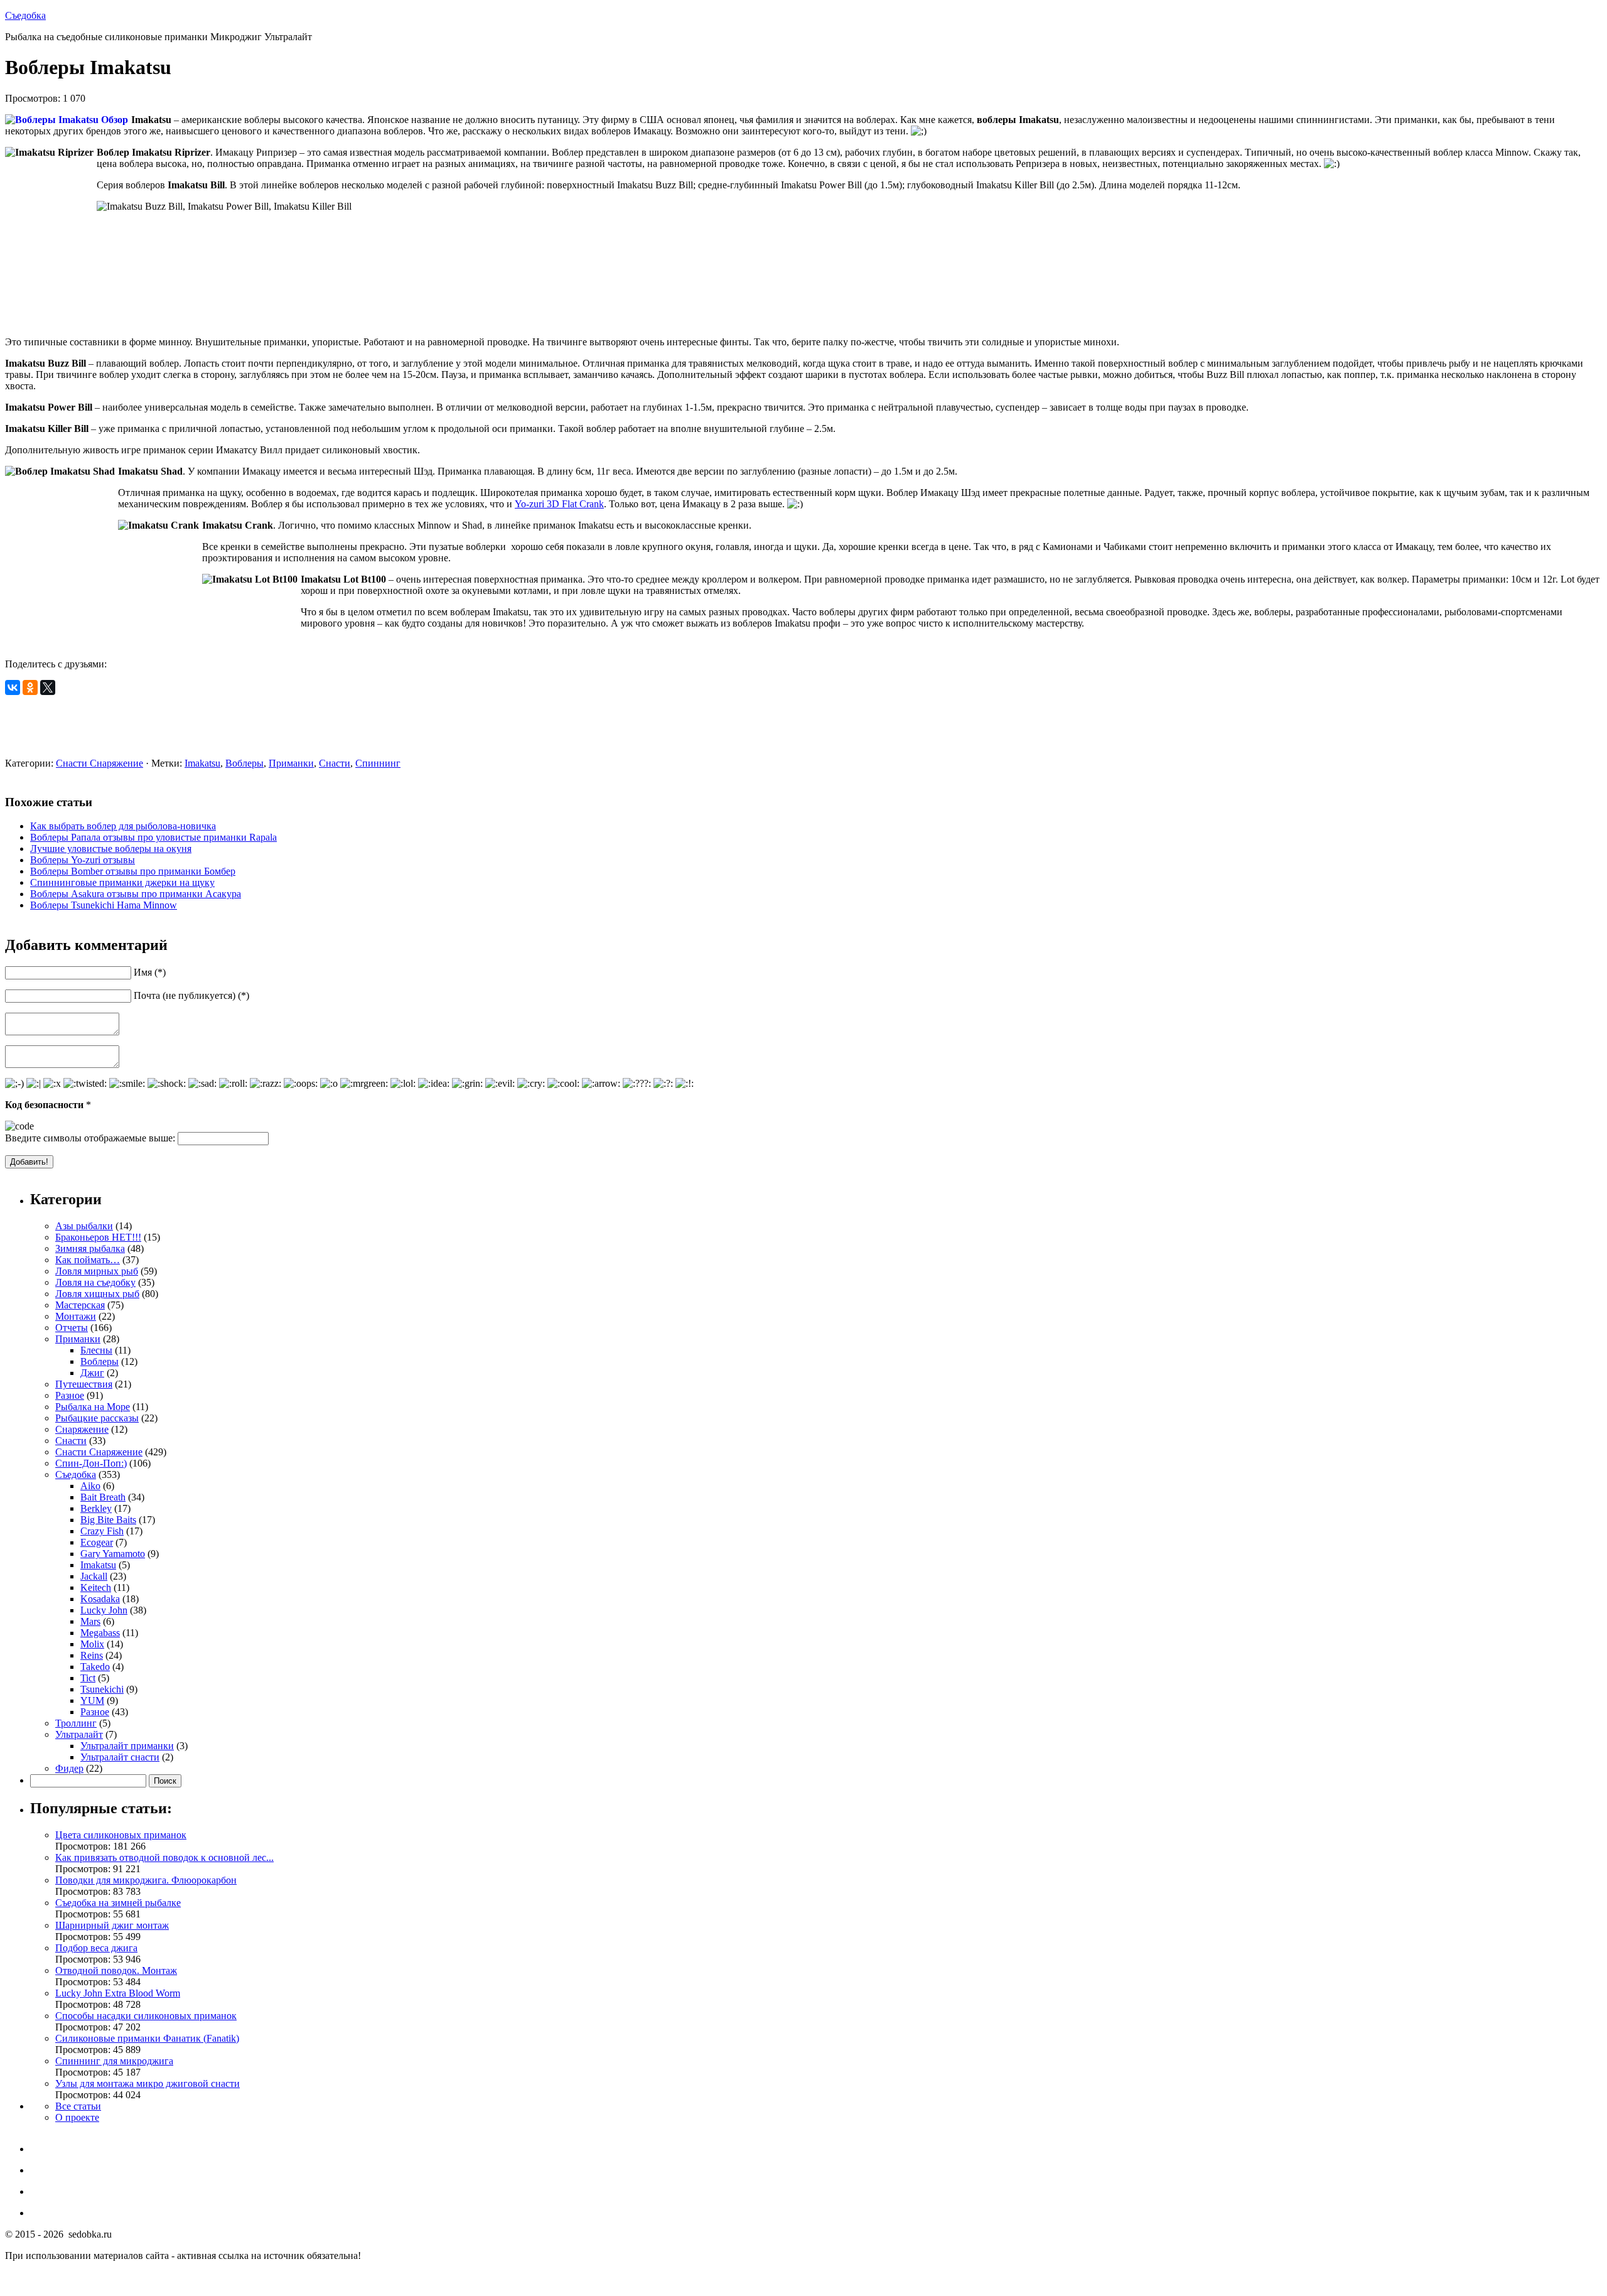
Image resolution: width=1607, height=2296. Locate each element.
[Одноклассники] (30, 687)
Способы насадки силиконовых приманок (146, 2016)
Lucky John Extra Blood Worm (118, 1993)
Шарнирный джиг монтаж (112, 1925)
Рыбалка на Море (93, 1407)
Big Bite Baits (108, 1520)
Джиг (92, 1373)
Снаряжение (82, 1429)
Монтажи (76, 1316)
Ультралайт (79, 1734)
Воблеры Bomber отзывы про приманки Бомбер (133, 871)
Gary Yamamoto (113, 1554)
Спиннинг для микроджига (114, 2061)
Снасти (335, 763)
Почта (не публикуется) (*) (191, 995)
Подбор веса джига (96, 1948)
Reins (92, 1655)
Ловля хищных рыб (97, 1294)
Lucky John (104, 1610)
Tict (88, 1678)
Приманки (291, 763)
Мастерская (80, 1305)
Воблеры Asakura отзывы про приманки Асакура (136, 894)
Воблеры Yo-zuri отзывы (83, 860)
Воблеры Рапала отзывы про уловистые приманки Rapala (153, 837)
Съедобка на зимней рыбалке (118, 1903)
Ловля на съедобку (95, 1282)
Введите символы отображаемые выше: (90, 1138)
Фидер (69, 1768)
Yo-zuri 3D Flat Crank (559, 504)
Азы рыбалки (84, 1226)
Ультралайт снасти (120, 1757)
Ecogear (97, 1542)
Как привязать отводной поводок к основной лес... (164, 1857)
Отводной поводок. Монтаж (116, 1970)
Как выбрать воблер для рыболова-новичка (123, 826)
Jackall (94, 1576)
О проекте (77, 2117)
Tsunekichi (102, 1689)
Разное (70, 1395)
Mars (90, 1621)
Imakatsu (202, 763)
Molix (92, 1644)
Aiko (90, 1486)
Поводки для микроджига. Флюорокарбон (146, 1880)
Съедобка (25, 15)
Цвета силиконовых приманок (121, 1835)
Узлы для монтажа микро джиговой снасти (148, 2083)
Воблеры (245, 763)
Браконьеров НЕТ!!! (98, 1237)
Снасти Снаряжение (99, 763)
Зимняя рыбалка (90, 1248)
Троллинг (76, 1723)
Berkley (96, 1508)
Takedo (95, 1667)
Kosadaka (100, 1599)
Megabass (100, 1633)
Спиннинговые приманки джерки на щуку (122, 882)
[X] (48, 687)
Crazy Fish (102, 1531)
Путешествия (84, 1384)
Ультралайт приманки (127, 1746)
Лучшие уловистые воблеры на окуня (111, 849)
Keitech (96, 1587)
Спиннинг (378, 763)
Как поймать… (88, 1260)
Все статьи (78, 2106)
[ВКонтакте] (13, 687)
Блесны (96, 1350)
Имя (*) (150, 972)
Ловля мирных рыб (97, 1271)
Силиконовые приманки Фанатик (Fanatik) (147, 2038)
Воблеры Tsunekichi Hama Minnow (104, 905)
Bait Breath (103, 1497)
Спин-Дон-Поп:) (91, 1463)
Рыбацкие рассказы (97, 1418)
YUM (92, 1700)
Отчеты (72, 1328)
